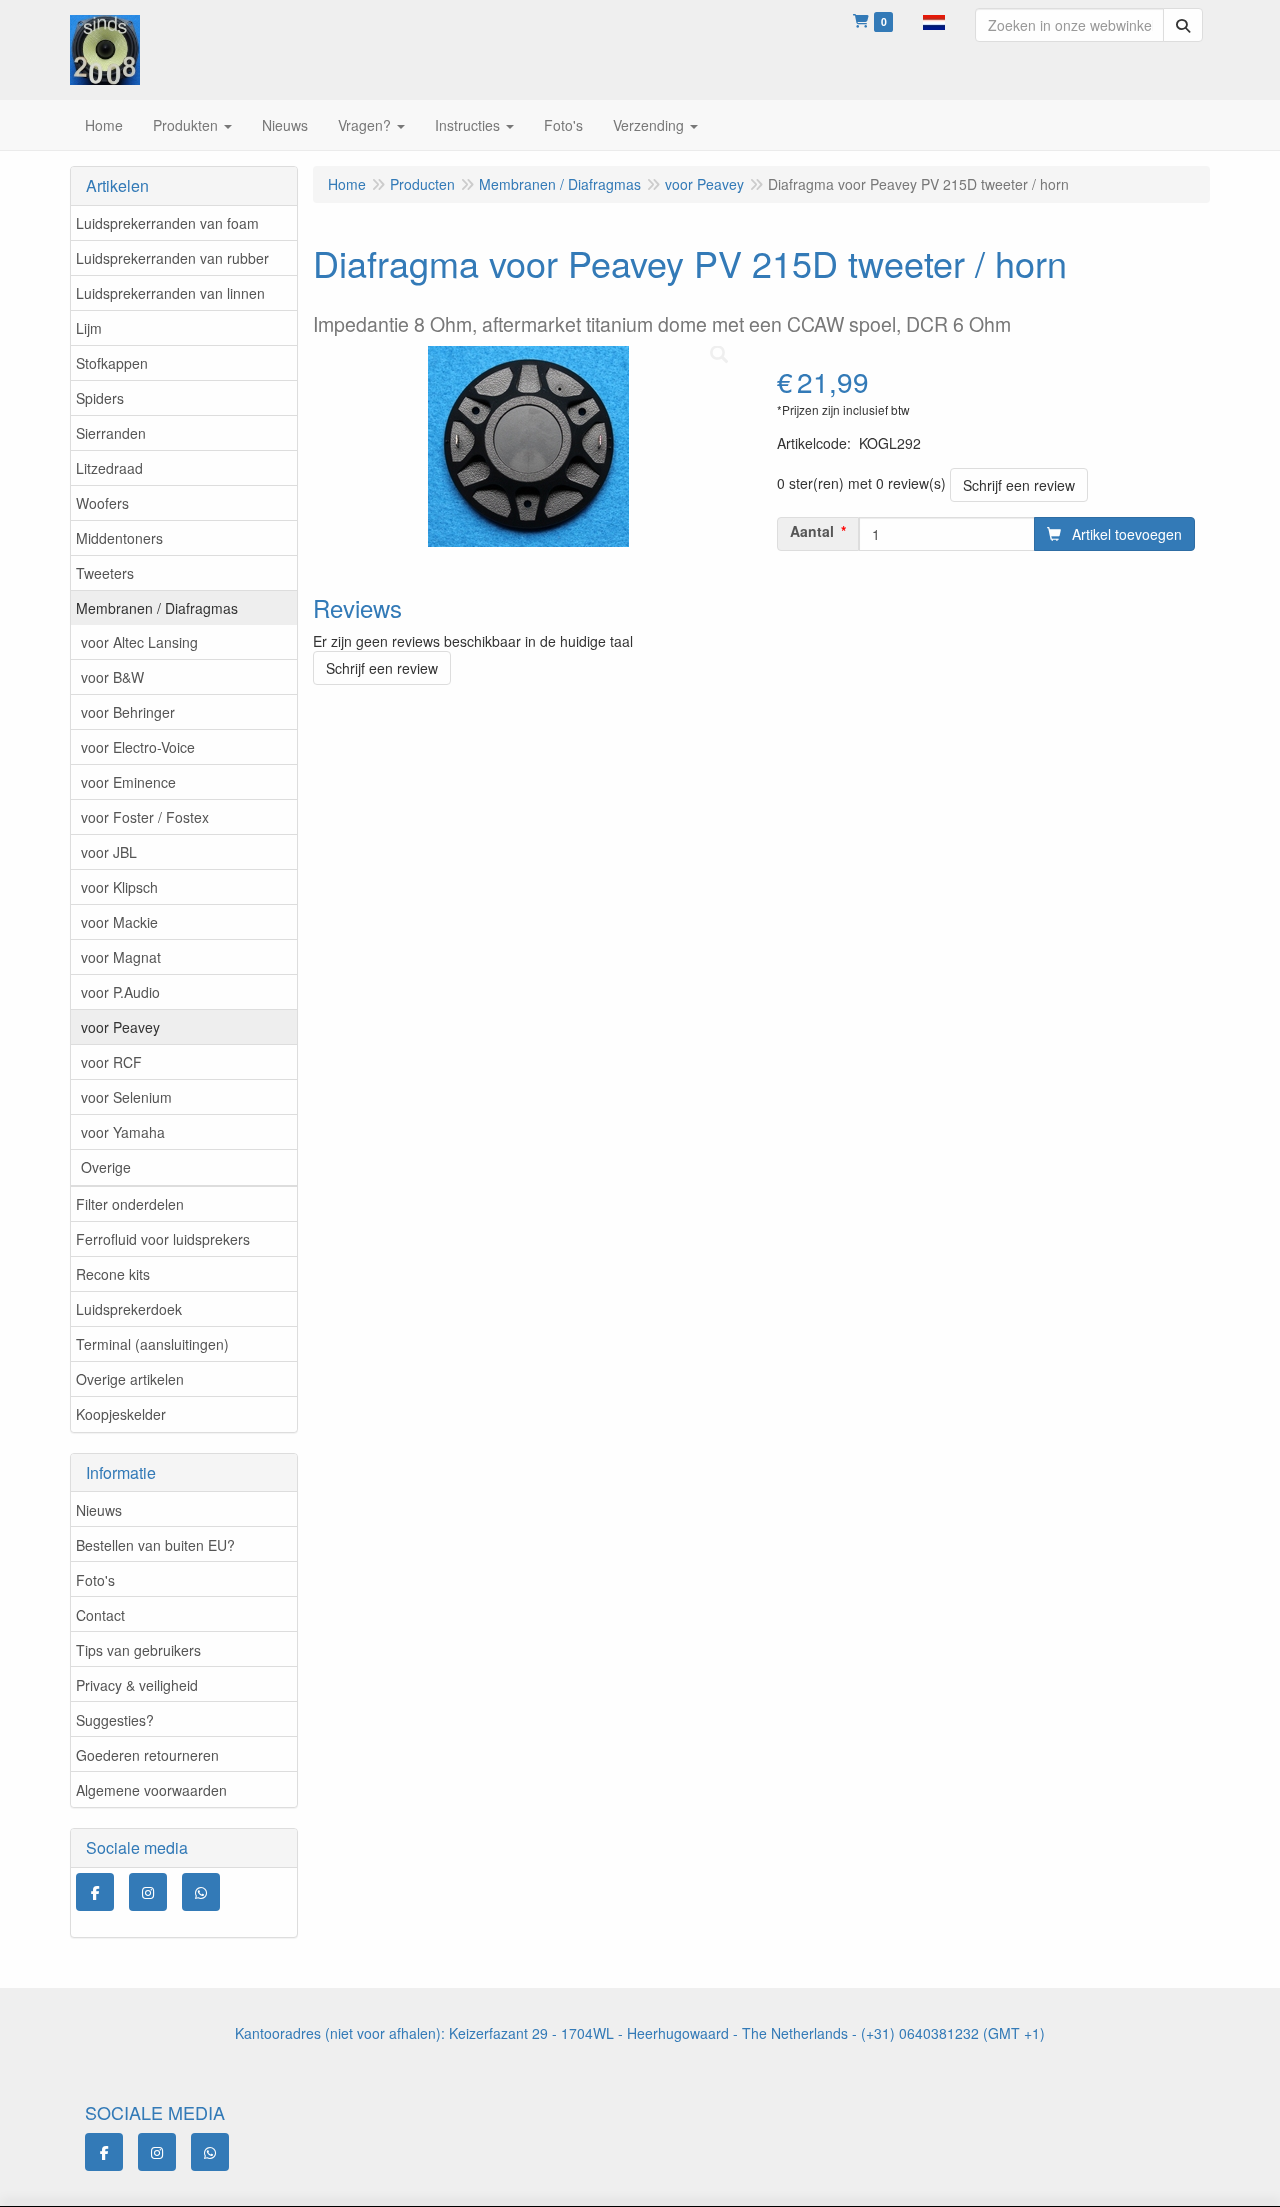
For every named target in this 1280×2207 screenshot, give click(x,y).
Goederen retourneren (147, 1755)
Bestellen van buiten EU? (155, 1545)
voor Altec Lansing (139, 642)
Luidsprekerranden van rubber (172, 258)
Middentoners (119, 538)
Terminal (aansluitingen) (152, 1344)
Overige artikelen (130, 1379)
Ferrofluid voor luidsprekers (163, 1239)
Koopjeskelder (121, 1414)
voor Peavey (120, 1027)
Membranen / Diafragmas (157, 608)
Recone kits (113, 1274)
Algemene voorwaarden (151, 1790)
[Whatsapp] (201, 1892)
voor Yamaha (123, 1132)
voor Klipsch (119, 887)
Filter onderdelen (130, 1204)
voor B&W (112, 677)
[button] (934, 20)
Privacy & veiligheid (137, 1685)
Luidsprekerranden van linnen (170, 293)
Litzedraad (109, 468)
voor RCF (111, 1062)
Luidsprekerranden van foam (167, 223)
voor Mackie (119, 922)
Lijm (89, 328)
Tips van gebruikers (138, 1650)
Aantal (812, 531)
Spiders (100, 398)
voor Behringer (128, 712)
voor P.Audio (120, 992)
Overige (106, 1167)
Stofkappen (112, 363)
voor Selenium (126, 1097)
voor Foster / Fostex (145, 817)
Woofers (102, 503)
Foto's (95, 1580)
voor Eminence (128, 782)
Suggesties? (115, 1720)
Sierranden (111, 433)
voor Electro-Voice (138, 747)
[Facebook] (95, 1892)
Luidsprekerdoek (129, 1309)
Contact (100, 1615)
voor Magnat (121, 957)
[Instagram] (148, 1892)
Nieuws (99, 1510)
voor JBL (109, 852)
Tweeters (105, 573)
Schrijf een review (1019, 485)
